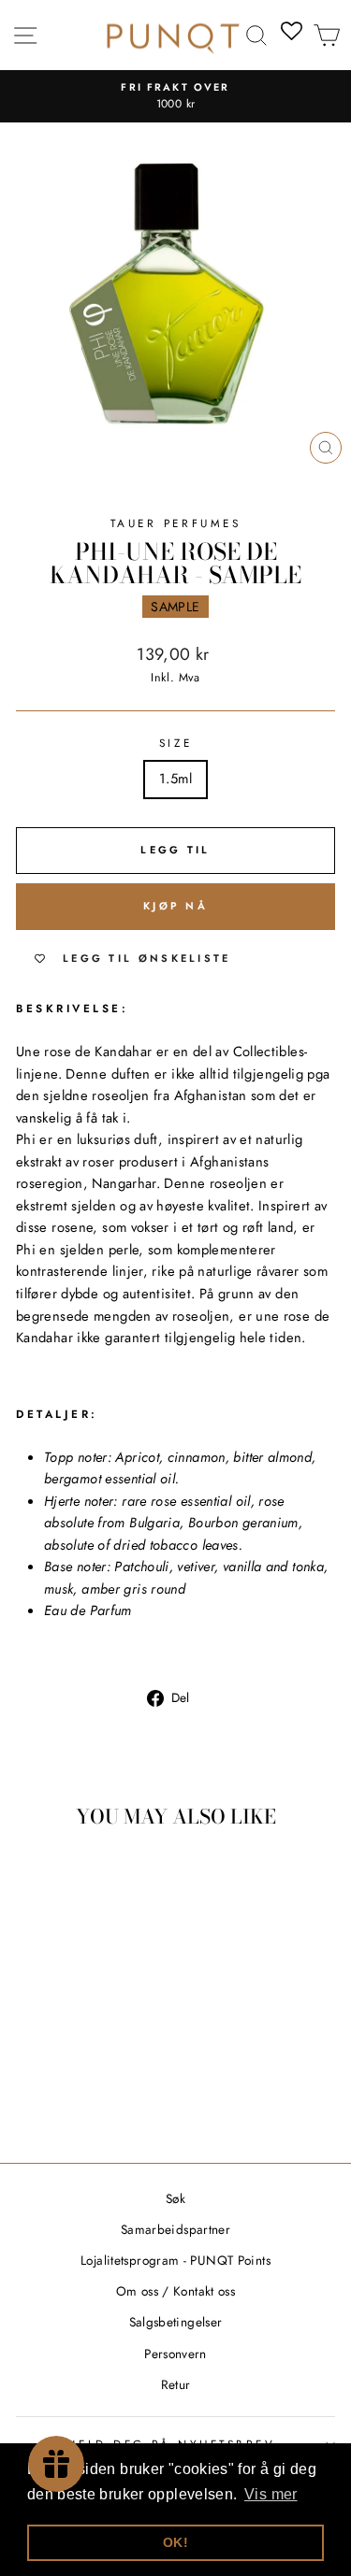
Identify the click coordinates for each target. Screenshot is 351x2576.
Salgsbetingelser (176, 2322)
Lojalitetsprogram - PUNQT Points (175, 2260)
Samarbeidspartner (175, 2229)
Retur (176, 2384)
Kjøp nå (175, 906)
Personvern (175, 2354)
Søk (175, 2198)
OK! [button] (175, 2542)
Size (175, 743)
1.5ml (175, 779)
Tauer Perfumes (175, 523)
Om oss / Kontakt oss (175, 2291)
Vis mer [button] (271, 2494)
